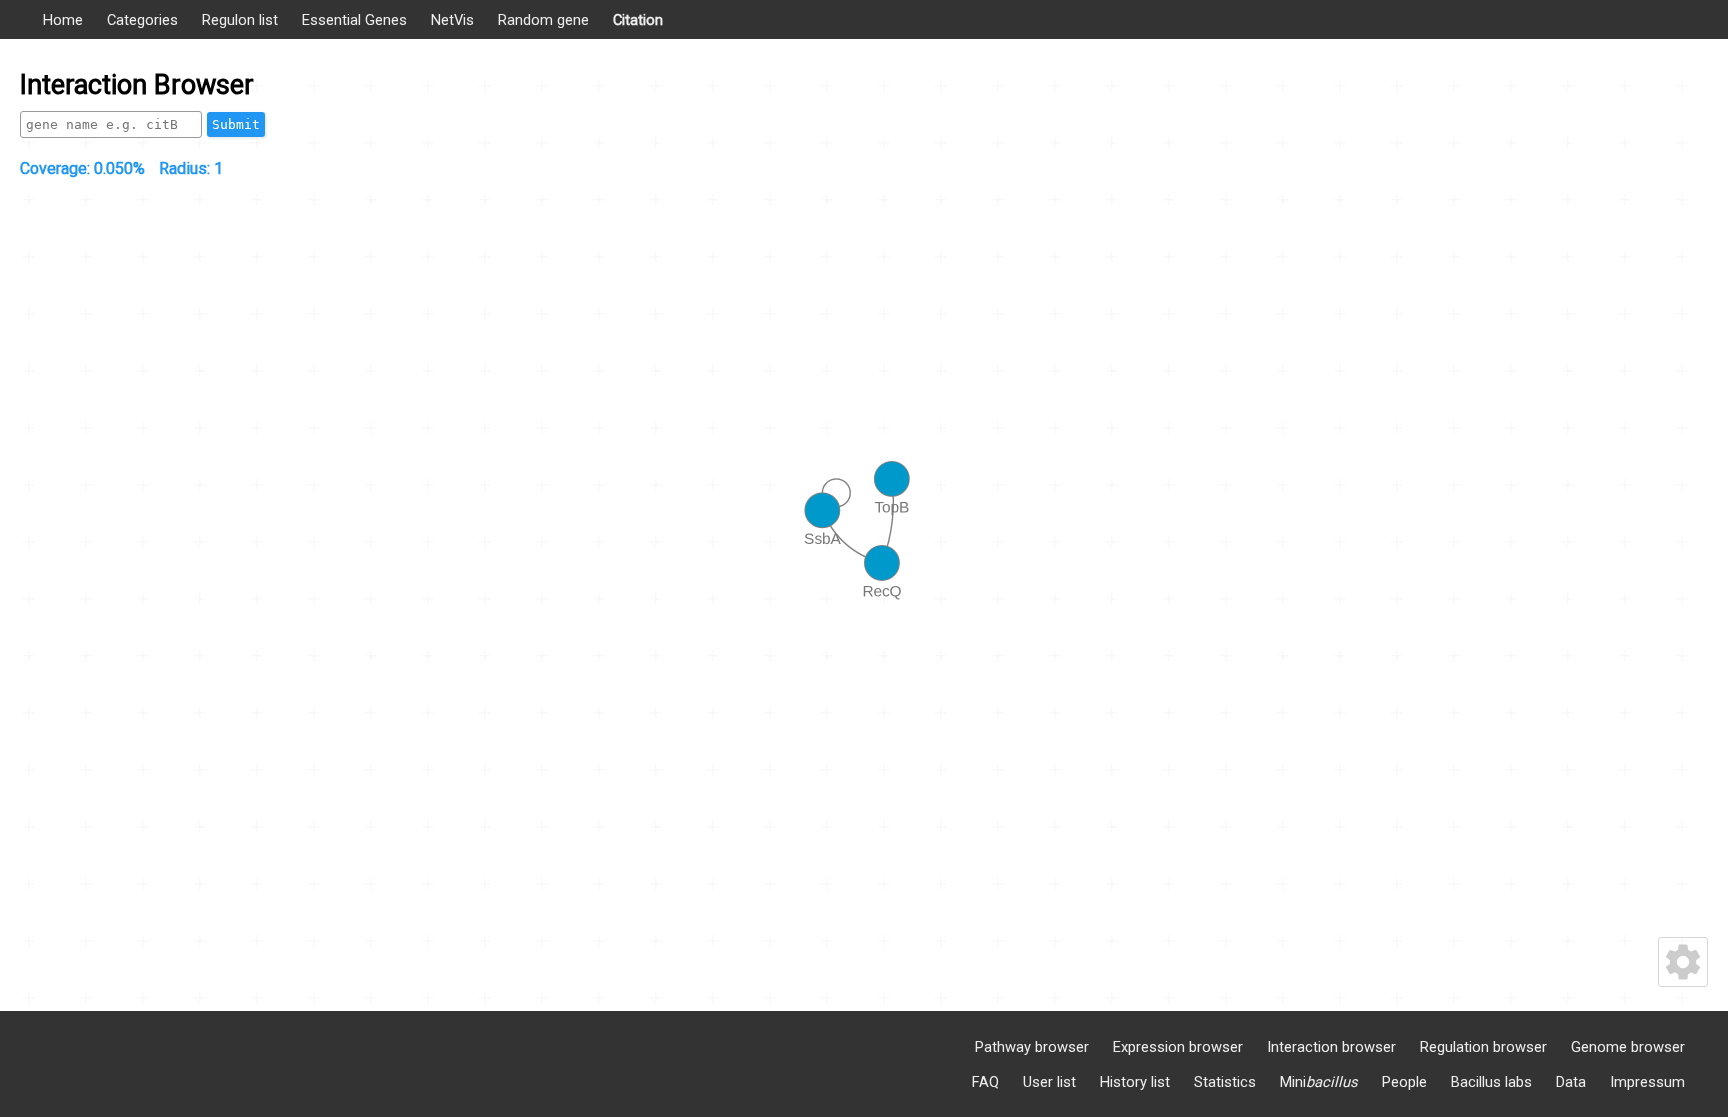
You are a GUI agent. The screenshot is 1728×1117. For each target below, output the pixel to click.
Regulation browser (1483, 1047)
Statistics (1225, 1082)
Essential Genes (354, 20)
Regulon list (240, 20)
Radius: (191, 168)
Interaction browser (1331, 1047)
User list (1049, 1082)
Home (63, 20)
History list (1135, 1082)
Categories (142, 20)
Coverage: (82, 168)
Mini (1319, 1082)
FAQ (985, 1082)
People (1404, 1082)
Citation (638, 20)
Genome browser (1628, 1047)
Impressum (1647, 1082)
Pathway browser (1032, 1047)
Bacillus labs (1491, 1082)
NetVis (452, 20)
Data (1571, 1082)
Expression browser (1178, 1047)
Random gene (543, 20)
